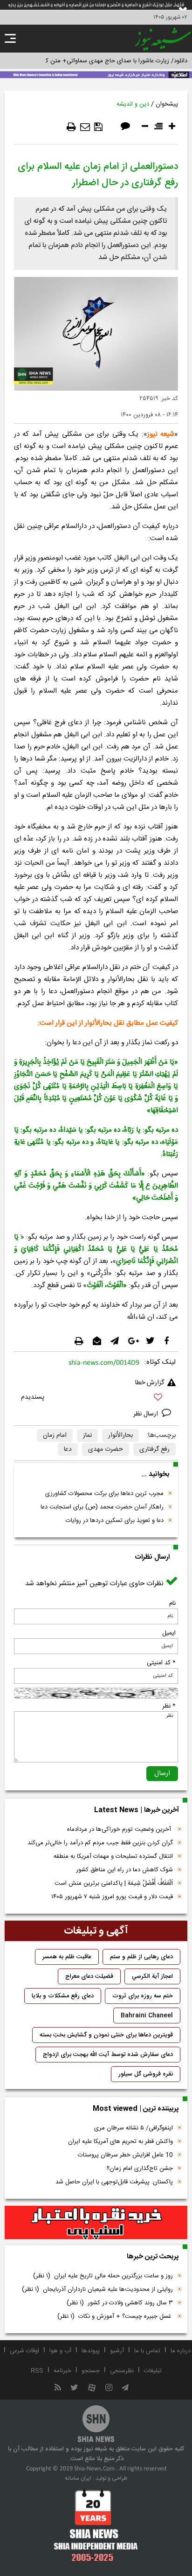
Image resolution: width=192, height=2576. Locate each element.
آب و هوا (60, 2351)
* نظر (169, 1706)
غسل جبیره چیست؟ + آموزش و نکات (115, 2316)
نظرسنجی (122, 2371)
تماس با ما (147, 2351)
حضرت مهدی (106, 1449)
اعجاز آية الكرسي (152, 1976)
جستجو (91, 2371)
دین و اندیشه (133, 104)
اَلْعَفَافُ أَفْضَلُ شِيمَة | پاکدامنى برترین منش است (114, 1883)
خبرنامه (62, 2371)
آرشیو (117, 2351)
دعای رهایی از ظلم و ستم (141, 1957)
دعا (68, 1449)
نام (172, 1603)
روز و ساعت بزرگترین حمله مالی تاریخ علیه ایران (103, 2276)
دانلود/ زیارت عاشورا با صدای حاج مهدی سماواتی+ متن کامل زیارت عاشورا (96, 61)
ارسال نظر (147, 1414)
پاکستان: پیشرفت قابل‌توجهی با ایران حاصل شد (114, 2182)
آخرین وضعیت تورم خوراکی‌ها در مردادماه (120, 1829)
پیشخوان (167, 104)
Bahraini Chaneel (147, 2015)
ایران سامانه (78, 2478)
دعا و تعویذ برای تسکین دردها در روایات (115, 1521)
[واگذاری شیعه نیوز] (96, 74)
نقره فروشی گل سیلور (146, 2074)
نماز (87, 1435)
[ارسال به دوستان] (85, 127)
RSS (37, 2371)
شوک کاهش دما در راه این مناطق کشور (124, 1870)
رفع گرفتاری (154, 1449)
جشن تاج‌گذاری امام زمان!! (139, 2169)
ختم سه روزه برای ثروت (143, 1996)
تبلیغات (153, 2371)
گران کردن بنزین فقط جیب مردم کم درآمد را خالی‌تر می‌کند (100, 1843)
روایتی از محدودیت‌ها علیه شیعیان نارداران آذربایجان (97, 2289)
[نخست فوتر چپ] (96, 2525)
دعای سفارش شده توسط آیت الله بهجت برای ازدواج (108, 2055)
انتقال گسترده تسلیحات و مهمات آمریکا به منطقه (113, 1856)
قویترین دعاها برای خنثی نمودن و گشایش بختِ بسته (106, 2035)
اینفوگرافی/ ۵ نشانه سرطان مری (134, 2128)
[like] (96, 1398)
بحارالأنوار (120, 1435)
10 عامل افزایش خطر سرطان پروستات (125, 2155)
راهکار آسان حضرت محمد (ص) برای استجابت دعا (102, 1507)
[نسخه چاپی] (71, 127)
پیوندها (91, 2351)
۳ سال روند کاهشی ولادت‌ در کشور (120, 2303)
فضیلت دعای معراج (89, 1976)
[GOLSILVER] (96, 2223)
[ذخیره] (98, 127)
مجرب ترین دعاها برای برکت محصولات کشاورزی (104, 1494)
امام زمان (55, 1435)
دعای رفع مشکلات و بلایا (63, 1996)
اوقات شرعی (24, 2351)
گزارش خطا (150, 1383)
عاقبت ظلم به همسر (67, 1957)
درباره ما (181, 2351)
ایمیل (169, 1633)
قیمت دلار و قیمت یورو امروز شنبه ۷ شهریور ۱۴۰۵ (112, 1897)
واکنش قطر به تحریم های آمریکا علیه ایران (120, 2142)
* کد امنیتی (161, 1663)
